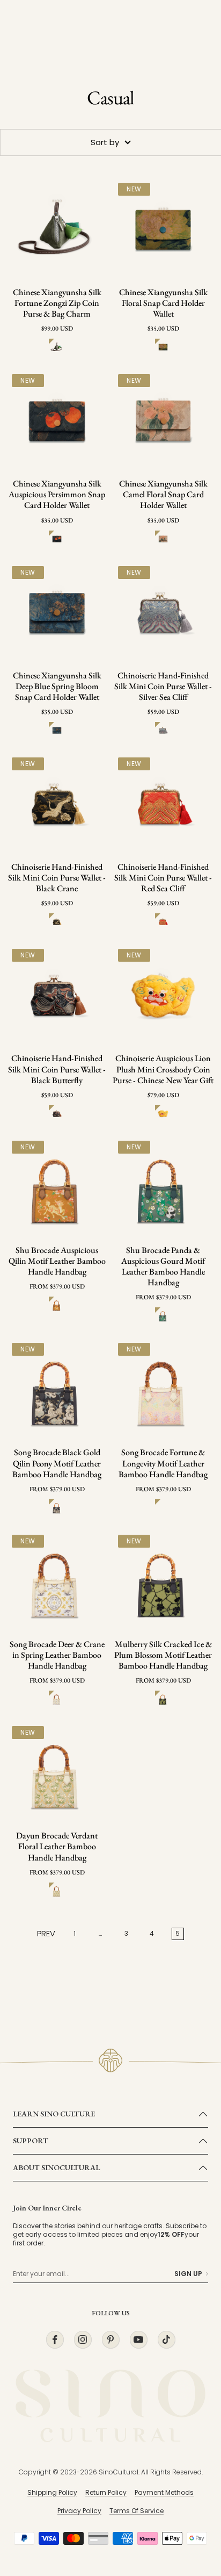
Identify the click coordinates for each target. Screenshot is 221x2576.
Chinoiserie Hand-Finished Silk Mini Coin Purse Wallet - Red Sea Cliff (163, 878)
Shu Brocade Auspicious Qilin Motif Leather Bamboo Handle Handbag (57, 1261)
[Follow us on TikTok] (166, 2340)
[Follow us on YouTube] (138, 2340)
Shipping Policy (52, 2492)
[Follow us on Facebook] (55, 2340)
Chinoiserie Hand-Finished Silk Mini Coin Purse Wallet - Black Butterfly (57, 1069)
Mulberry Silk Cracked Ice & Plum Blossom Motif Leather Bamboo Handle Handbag (163, 1655)
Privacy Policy (79, 2511)
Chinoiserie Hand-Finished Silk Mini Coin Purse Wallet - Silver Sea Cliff (163, 686)
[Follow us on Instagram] (83, 2340)
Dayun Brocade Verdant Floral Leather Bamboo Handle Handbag (57, 1847)
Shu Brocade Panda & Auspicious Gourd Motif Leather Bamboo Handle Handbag (163, 1266)
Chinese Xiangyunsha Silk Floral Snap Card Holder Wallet (163, 303)
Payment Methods (164, 2492)
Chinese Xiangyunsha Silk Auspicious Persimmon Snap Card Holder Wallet (57, 495)
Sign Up (188, 2274)
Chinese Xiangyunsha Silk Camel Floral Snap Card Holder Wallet (163, 495)
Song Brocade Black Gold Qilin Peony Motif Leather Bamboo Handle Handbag (57, 1463)
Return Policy (106, 2492)
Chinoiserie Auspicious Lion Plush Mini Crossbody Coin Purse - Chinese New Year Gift (163, 1069)
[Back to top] (191, 2505)
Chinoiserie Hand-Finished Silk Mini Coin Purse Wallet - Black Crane (57, 878)
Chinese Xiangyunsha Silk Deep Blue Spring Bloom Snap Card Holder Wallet (57, 686)
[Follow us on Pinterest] (110, 2340)
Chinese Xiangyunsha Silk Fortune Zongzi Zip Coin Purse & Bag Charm (57, 303)
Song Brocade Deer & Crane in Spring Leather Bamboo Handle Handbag (57, 1655)
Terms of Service (137, 2511)
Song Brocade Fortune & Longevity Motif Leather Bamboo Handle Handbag (163, 1463)
